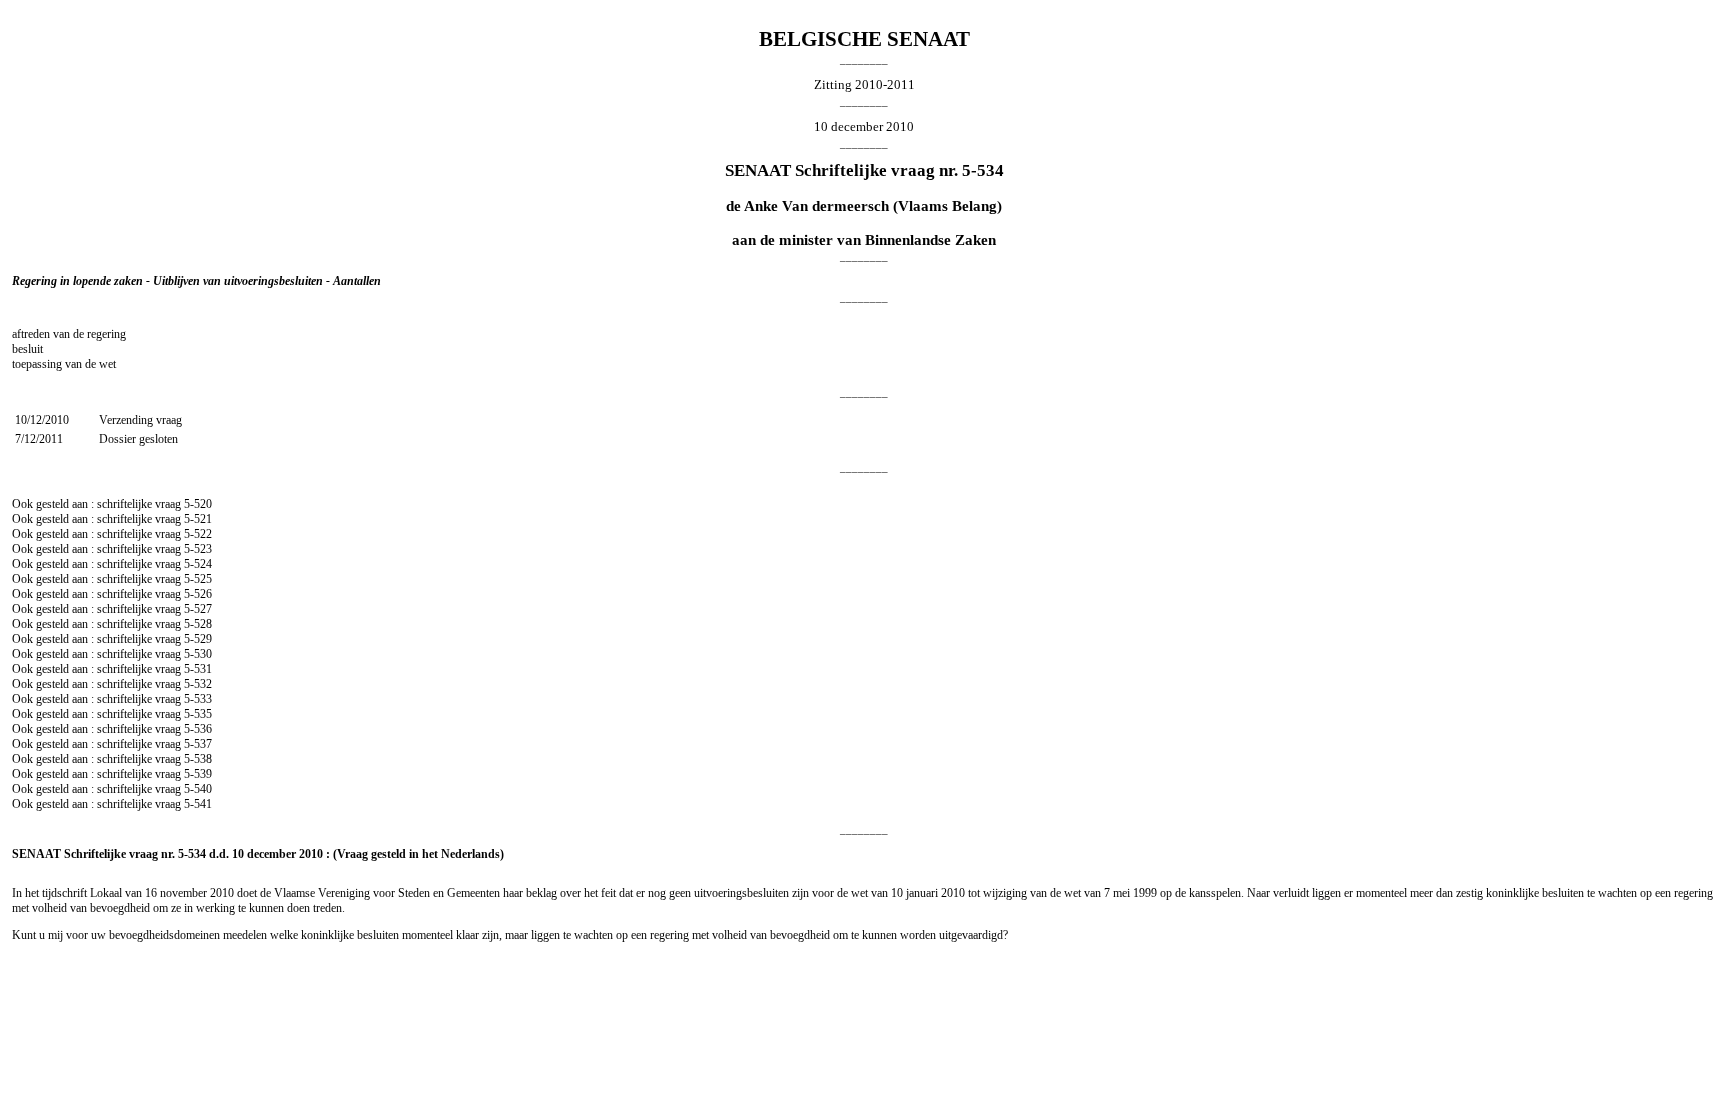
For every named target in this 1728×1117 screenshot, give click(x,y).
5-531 (198, 669)
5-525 (198, 579)
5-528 (198, 624)
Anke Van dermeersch (816, 206)
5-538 (198, 759)
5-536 (198, 729)
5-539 (198, 774)
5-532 (198, 684)
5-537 (198, 744)
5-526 (198, 594)
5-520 (198, 504)
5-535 (198, 714)
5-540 (198, 789)
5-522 (198, 534)
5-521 (198, 519)
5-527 (198, 609)
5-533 (198, 699)
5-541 (198, 804)
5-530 (198, 654)
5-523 (198, 549)
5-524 (198, 564)
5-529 (198, 639)
